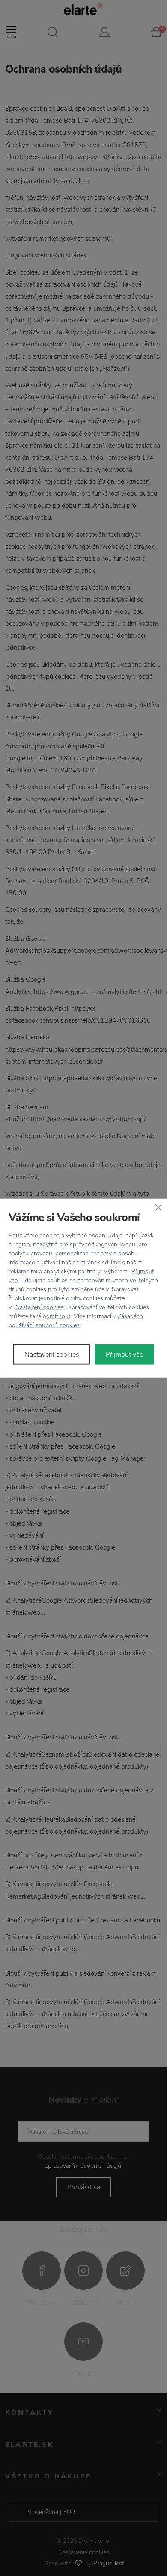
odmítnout (57, 1316)
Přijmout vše (124, 1355)
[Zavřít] (158, 1207)
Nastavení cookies (39, 1307)
